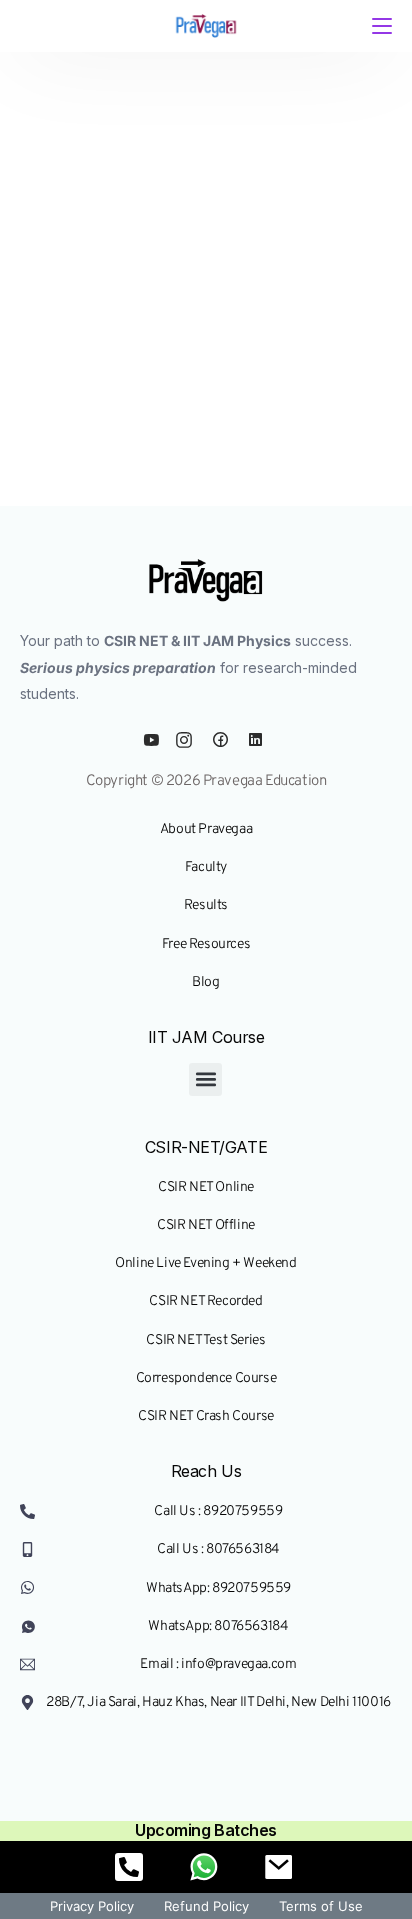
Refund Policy (206, 1906)
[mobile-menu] (380, 26)
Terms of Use (321, 1906)
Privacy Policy (92, 1906)
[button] (205, 1079)
